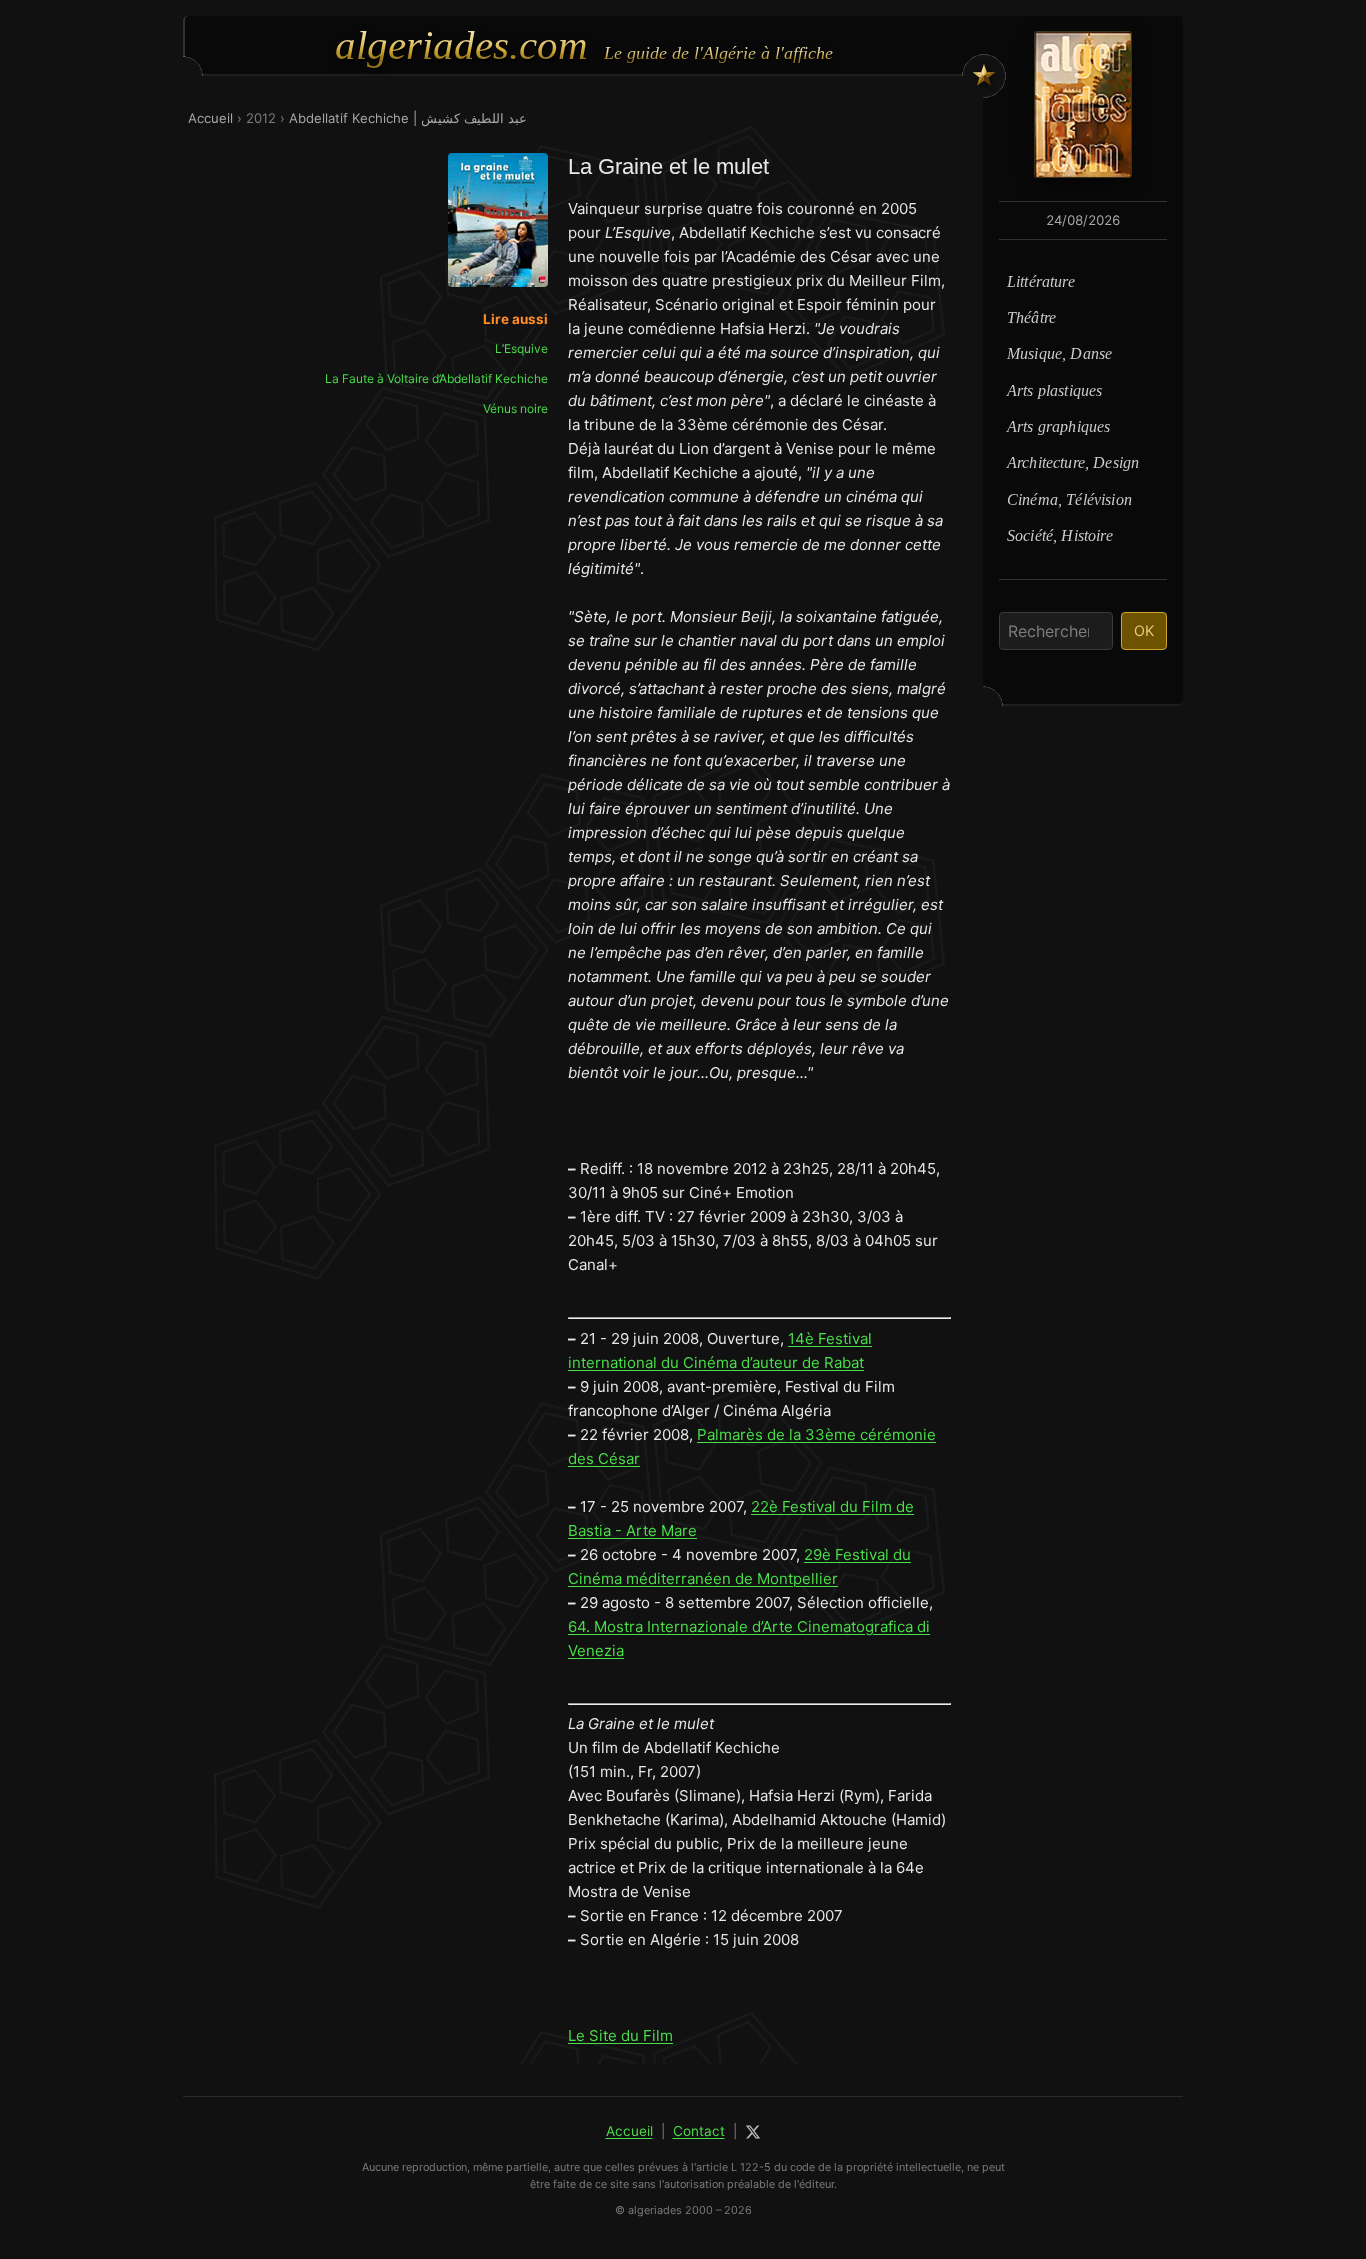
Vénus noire (515, 408)
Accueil (210, 118)
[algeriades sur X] (753, 2132)
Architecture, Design (1073, 462)
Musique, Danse (1059, 353)
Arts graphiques (1058, 426)
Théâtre (1031, 317)
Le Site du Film (620, 2035)
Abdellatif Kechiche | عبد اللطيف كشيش (408, 118)
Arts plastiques (1054, 390)
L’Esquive (521, 348)
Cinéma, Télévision (1069, 499)
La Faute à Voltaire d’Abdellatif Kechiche (436, 378)
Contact (699, 2131)
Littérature (1041, 281)
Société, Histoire (1060, 535)
